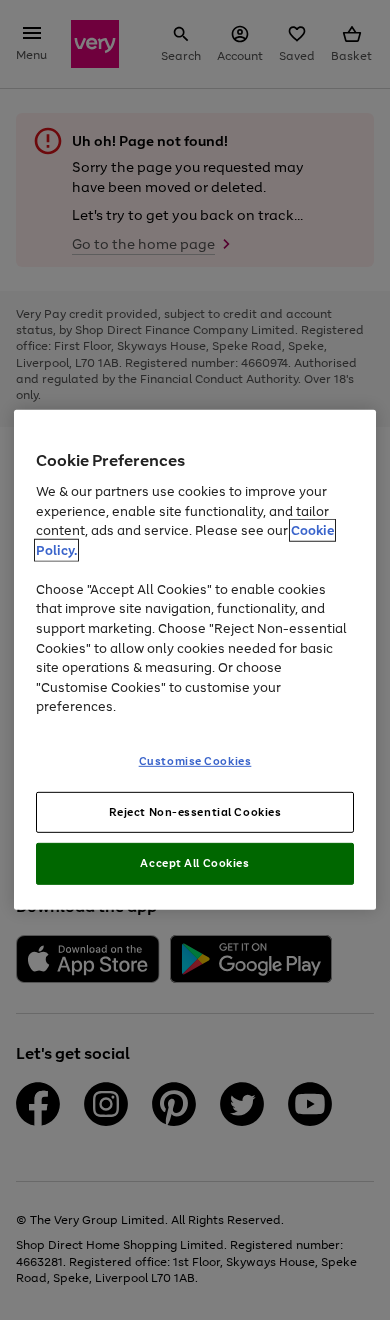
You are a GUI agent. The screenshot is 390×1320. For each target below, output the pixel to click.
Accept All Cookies (194, 863)
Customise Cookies (195, 760)
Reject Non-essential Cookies (195, 811)
